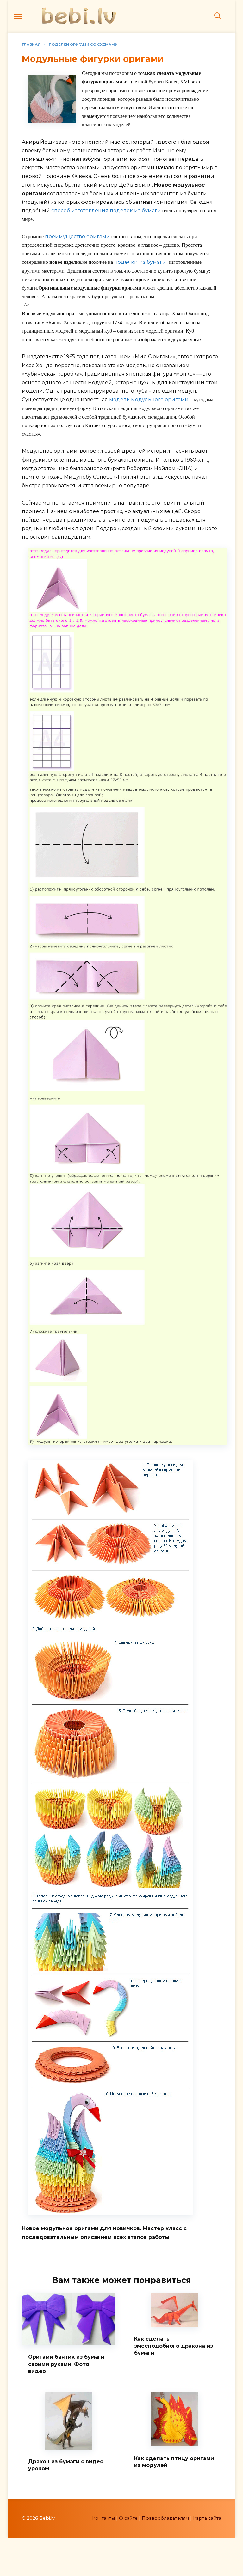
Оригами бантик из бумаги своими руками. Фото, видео (66, 2364)
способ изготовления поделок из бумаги (106, 211)
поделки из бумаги (140, 262)
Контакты (103, 2518)
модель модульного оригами (149, 399)
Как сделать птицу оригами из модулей (174, 2461)
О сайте (128, 2518)
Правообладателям (165, 2518)
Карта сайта (207, 2518)
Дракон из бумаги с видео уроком (66, 2465)
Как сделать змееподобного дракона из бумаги (174, 2346)
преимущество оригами (78, 236)
